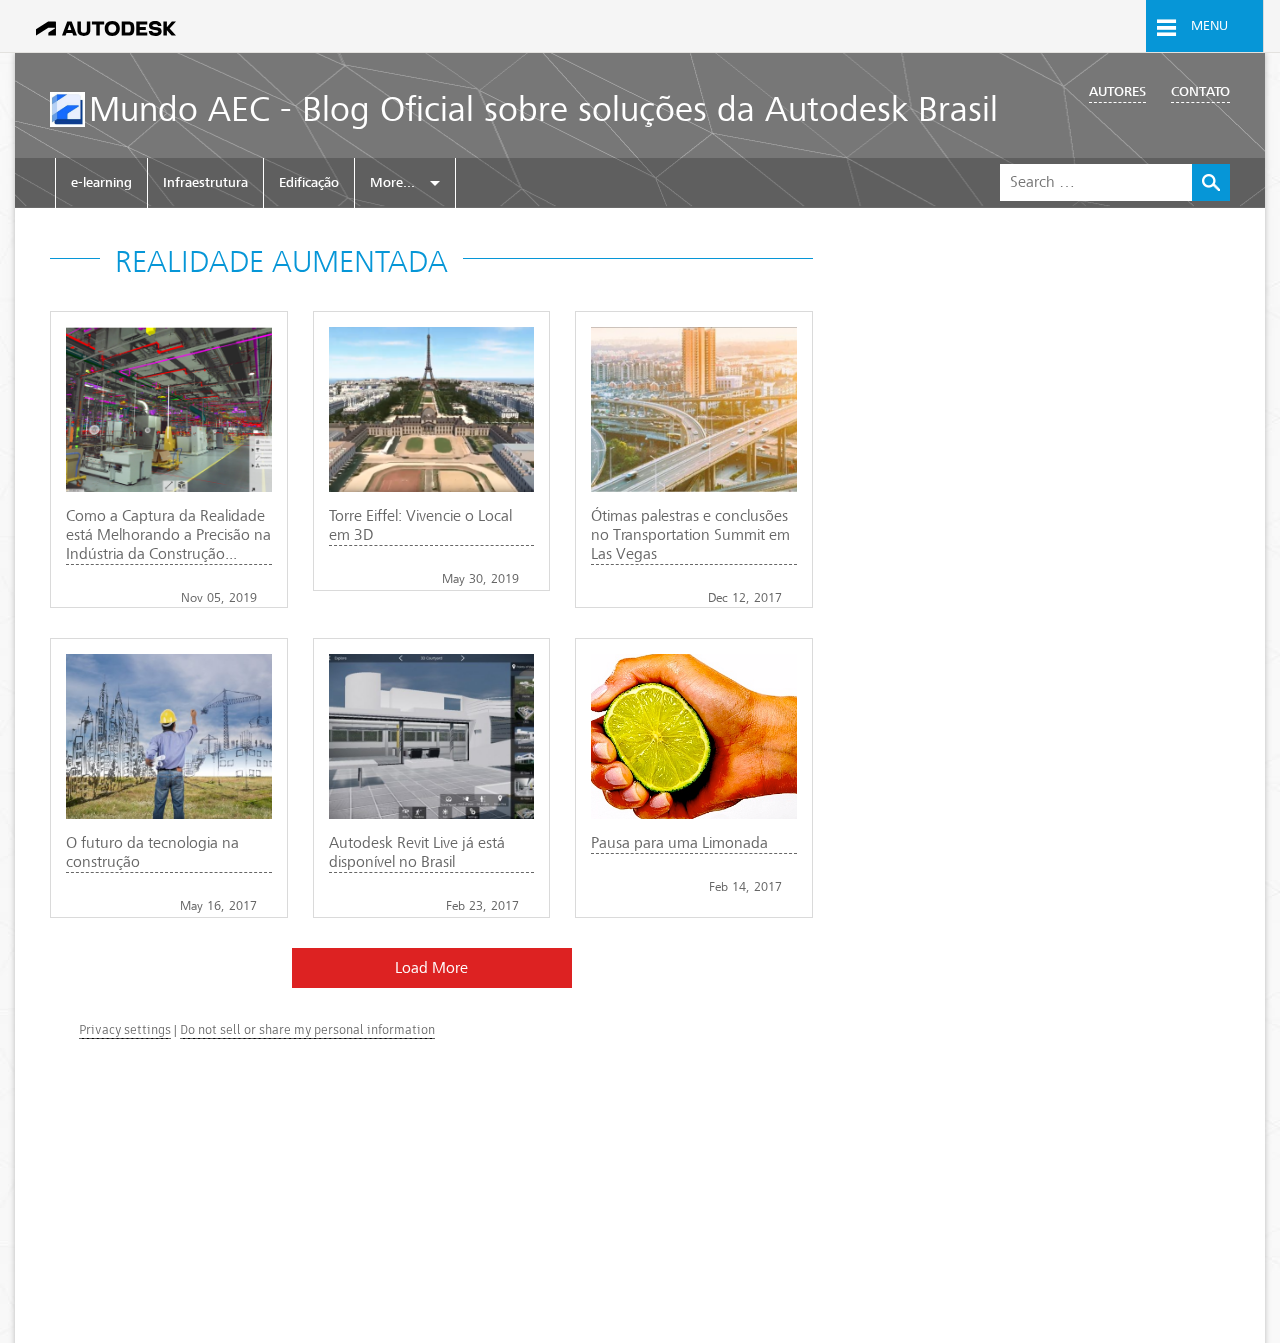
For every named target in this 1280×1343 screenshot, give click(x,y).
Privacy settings (125, 1029)
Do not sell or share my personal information (307, 1029)
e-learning (101, 182)
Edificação (309, 182)
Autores (1117, 91)
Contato (1200, 91)
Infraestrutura (205, 182)
